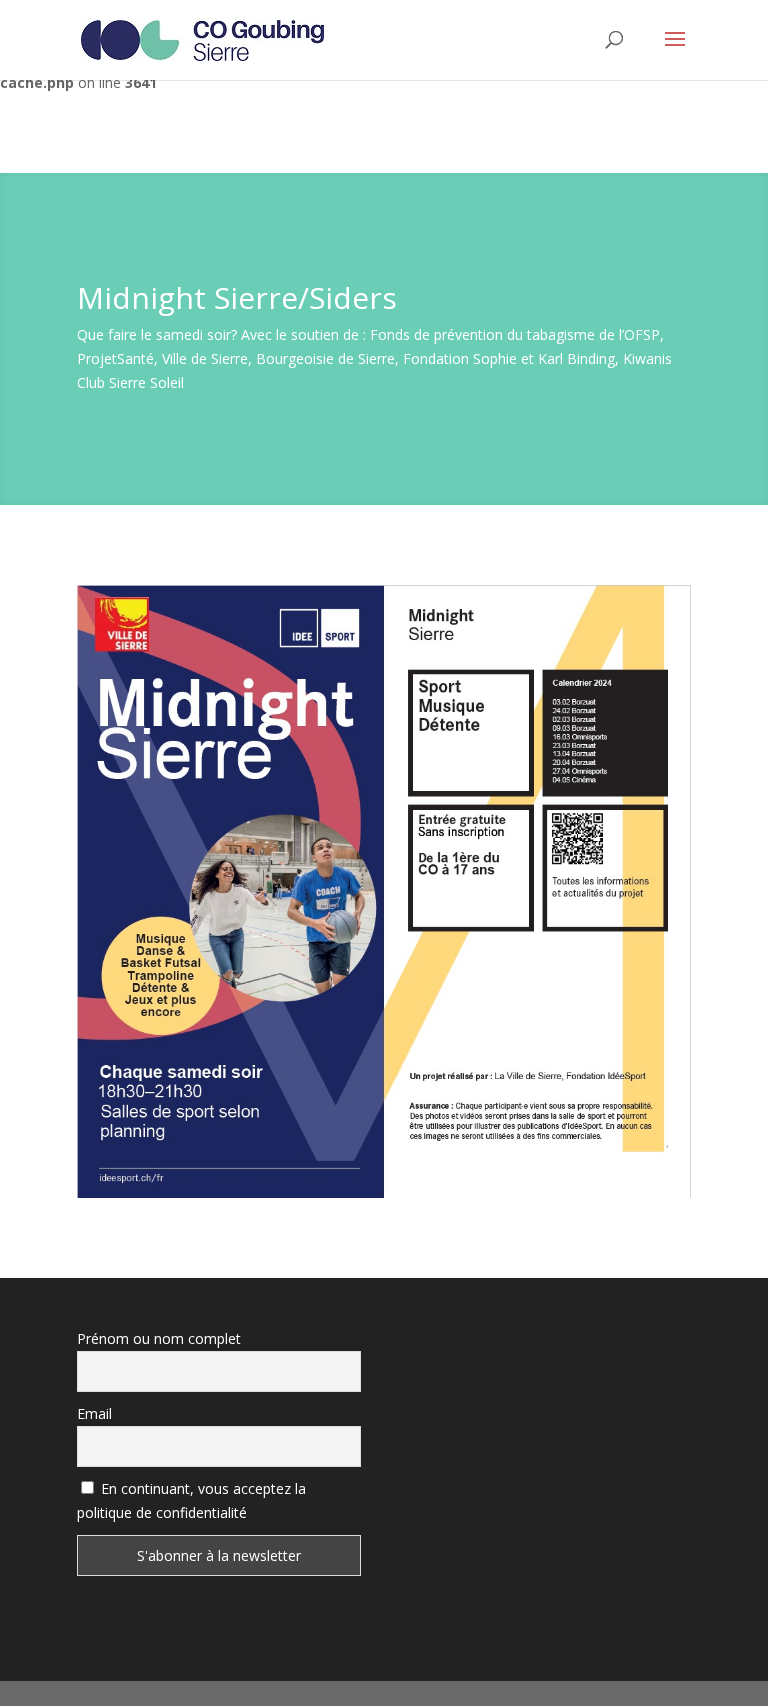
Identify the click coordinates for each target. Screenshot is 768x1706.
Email (94, 1413)
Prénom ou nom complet (159, 1338)
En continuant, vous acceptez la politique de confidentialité (191, 1500)
